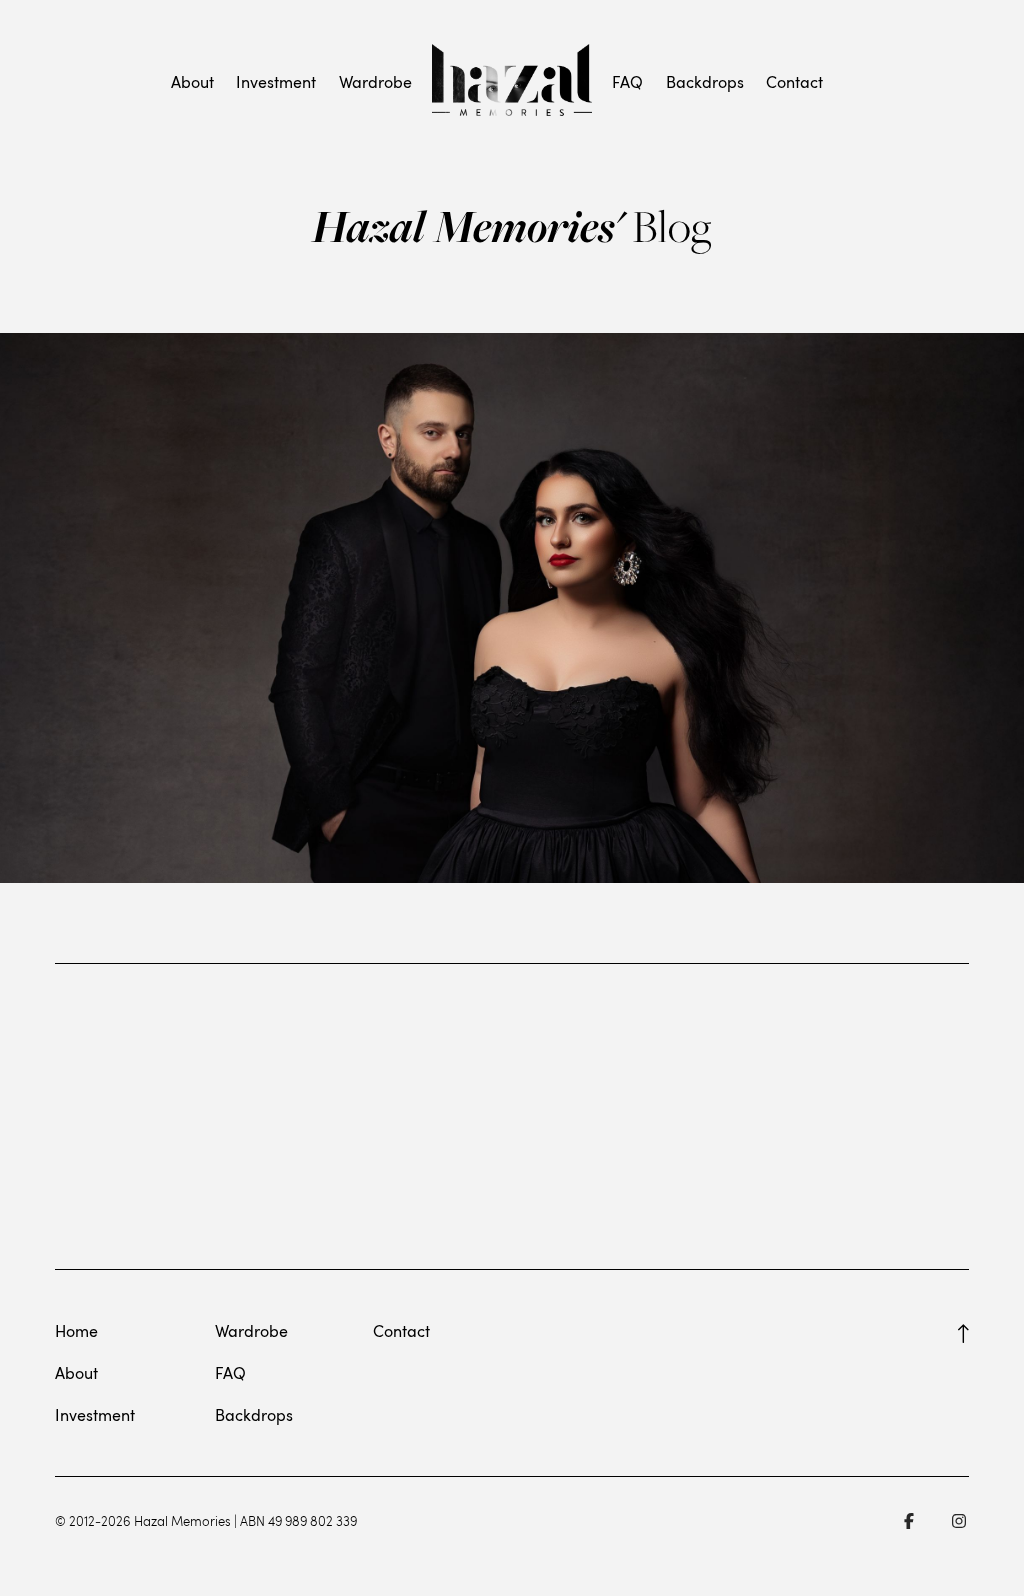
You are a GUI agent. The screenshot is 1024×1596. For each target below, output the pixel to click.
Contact (794, 82)
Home (76, 1331)
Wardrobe (375, 82)
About (192, 82)
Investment (276, 82)
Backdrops (705, 82)
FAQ (627, 82)
